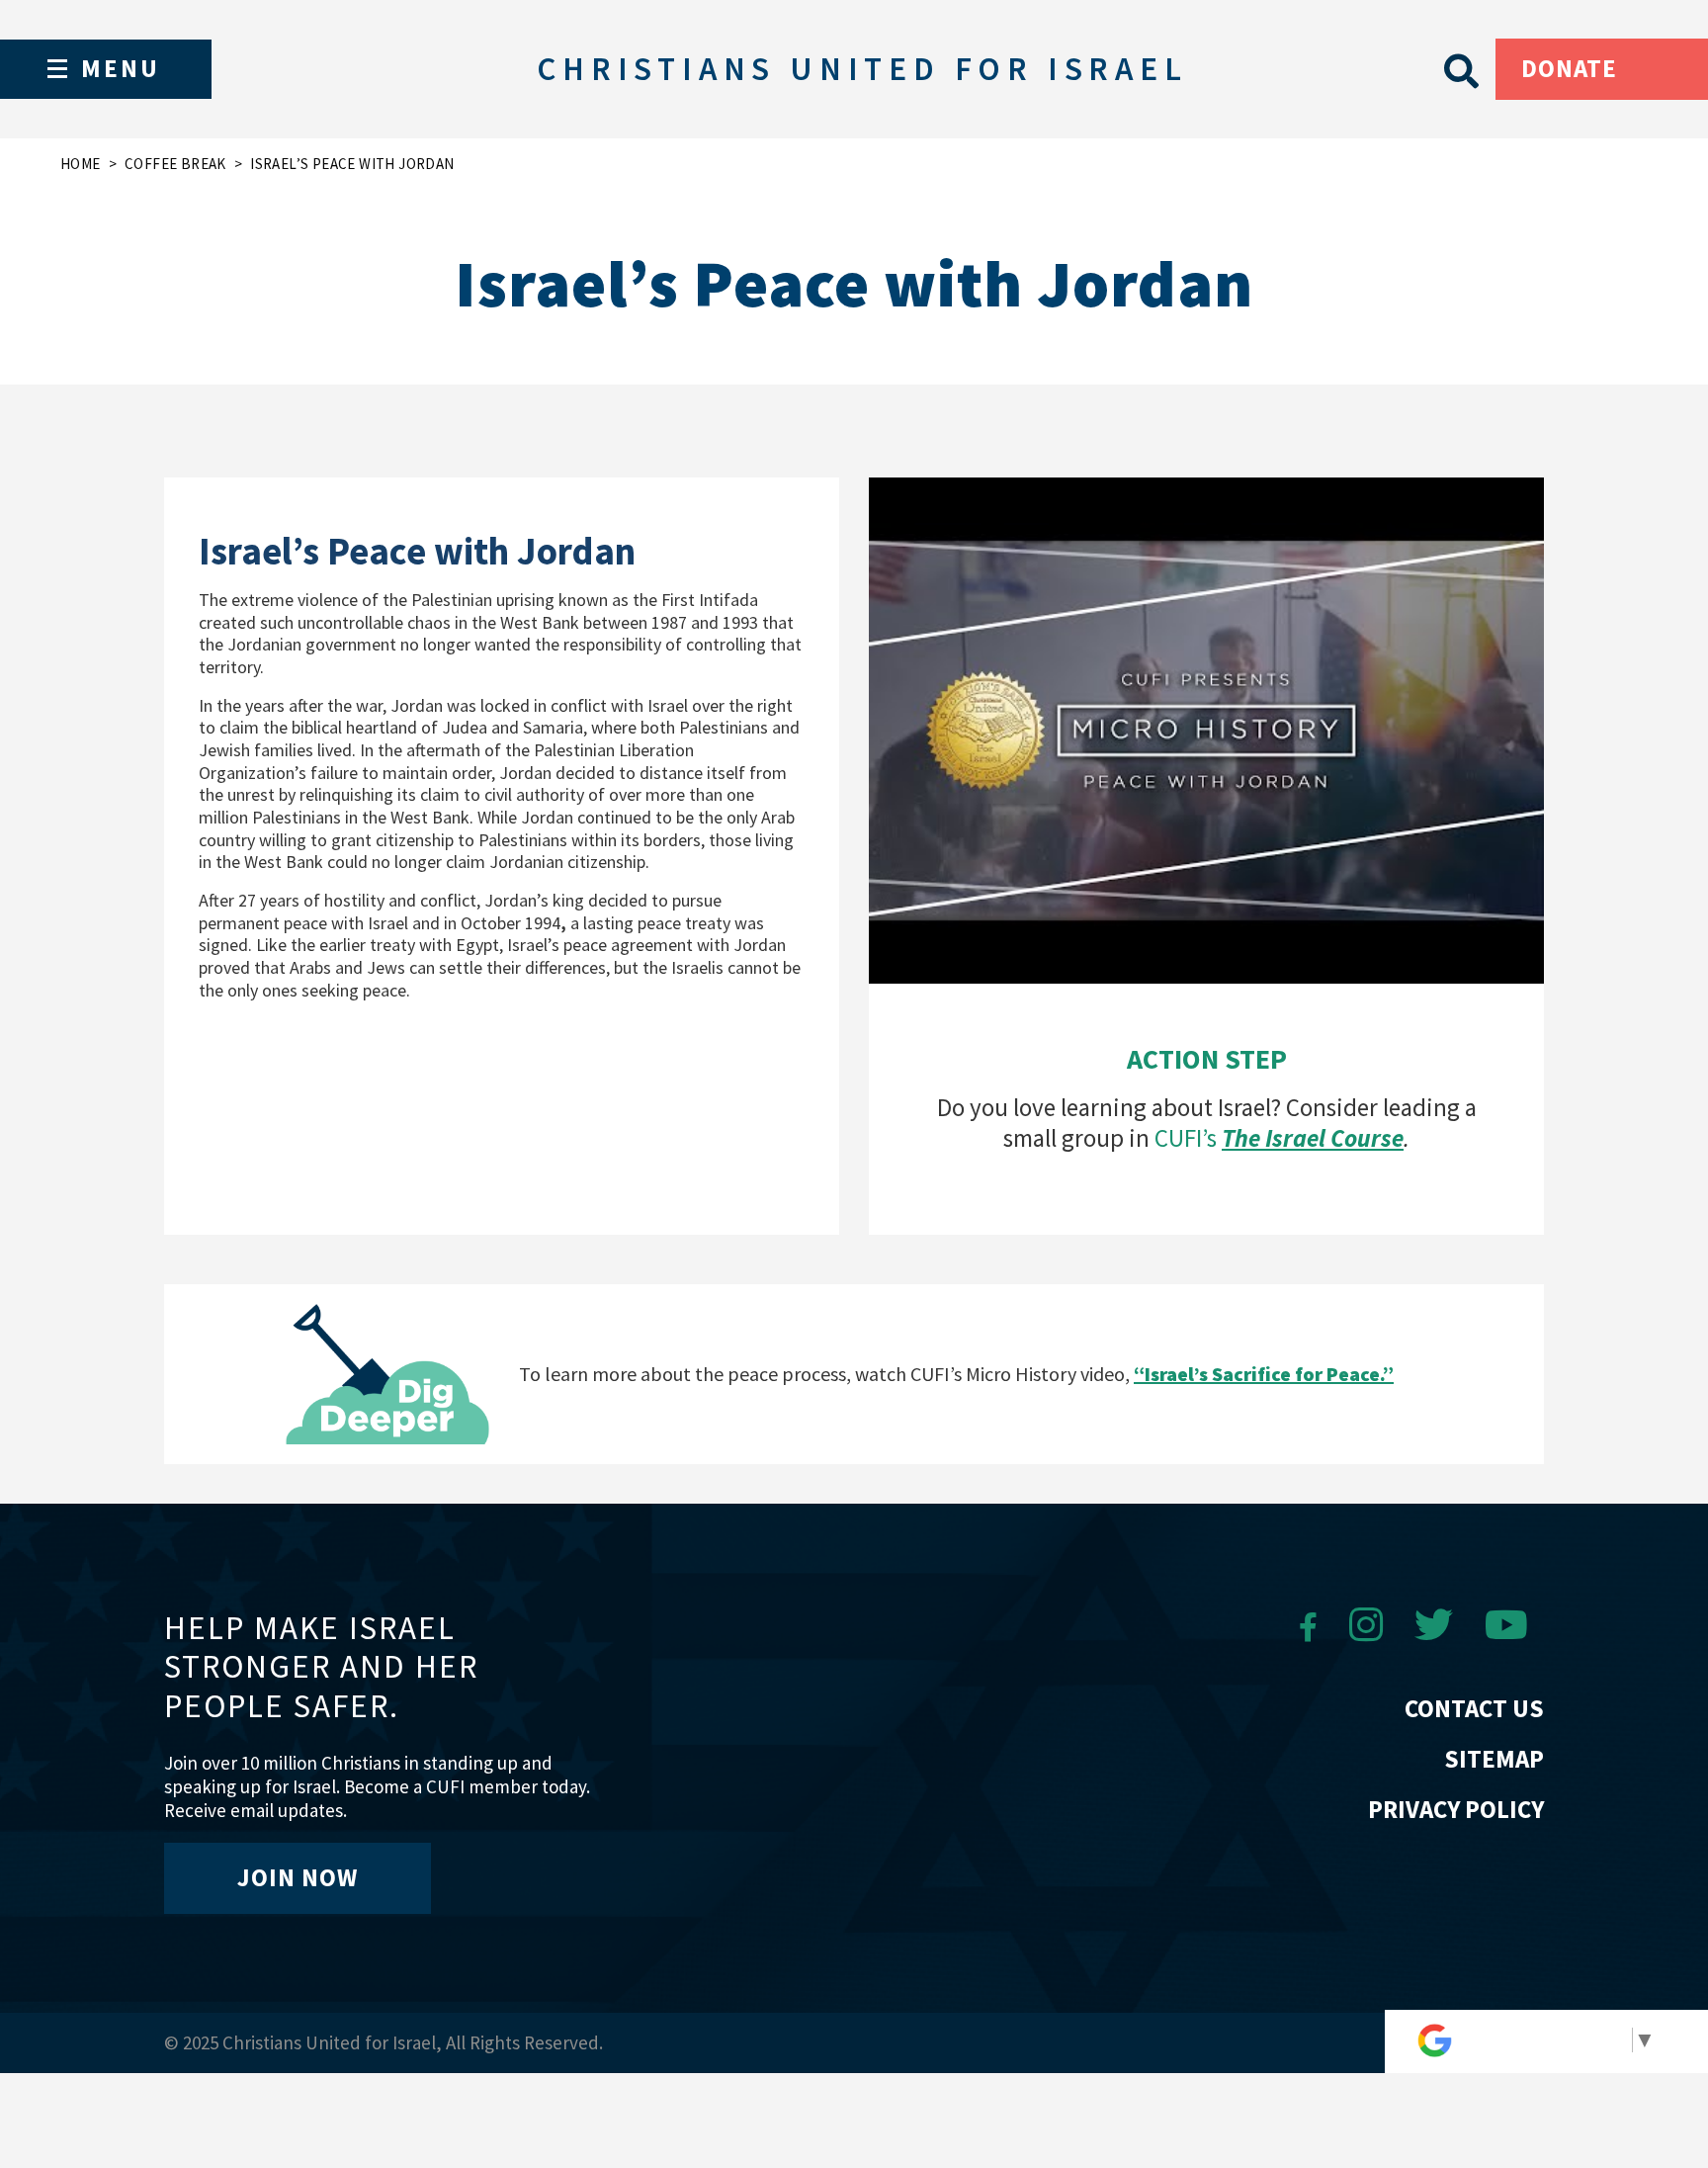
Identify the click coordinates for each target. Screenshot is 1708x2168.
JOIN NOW (298, 1877)
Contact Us (1474, 1708)
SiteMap (1494, 1759)
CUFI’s (1279, 1138)
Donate (1569, 68)
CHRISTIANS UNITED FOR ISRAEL (862, 69)
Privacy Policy (1456, 1809)
